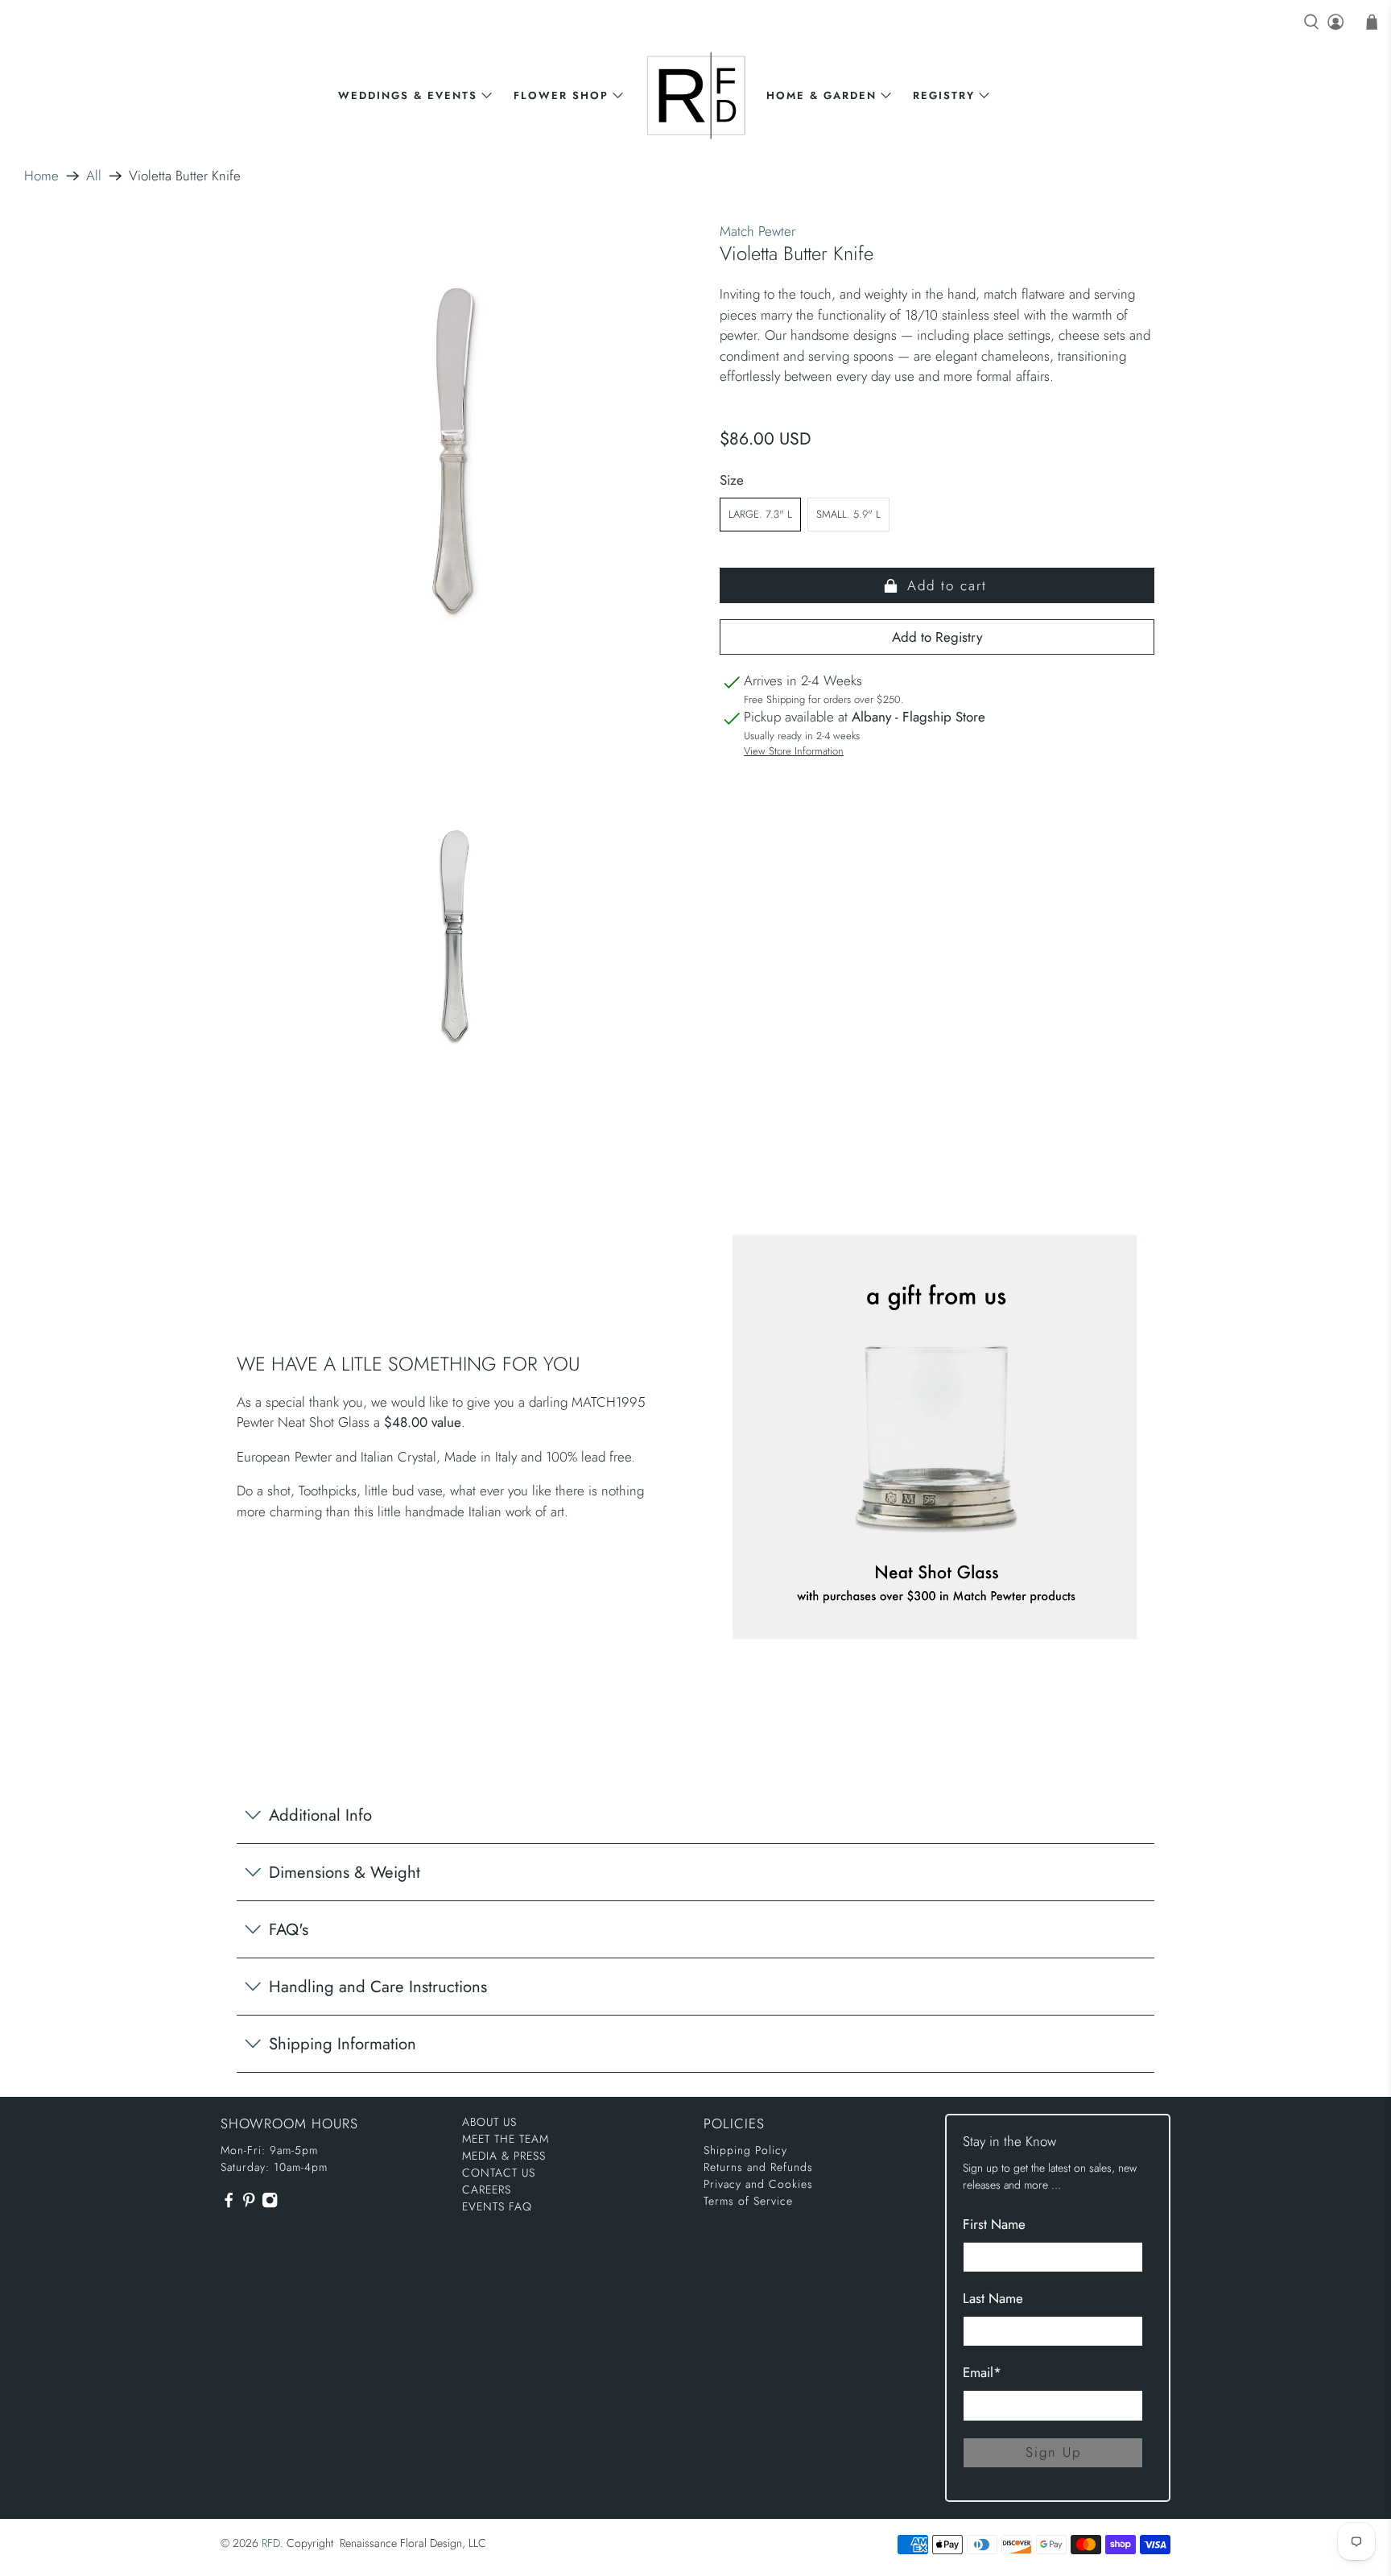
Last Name (993, 2298)
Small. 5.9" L (848, 514)
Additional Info (320, 1815)
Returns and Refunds (758, 2167)
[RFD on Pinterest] (249, 2205)
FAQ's (289, 1929)
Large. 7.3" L (760, 514)
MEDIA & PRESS (504, 2156)
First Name (994, 2224)
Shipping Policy (745, 2150)
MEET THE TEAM (506, 2139)
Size (732, 480)
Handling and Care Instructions (378, 1987)
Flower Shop (561, 95)
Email (982, 2372)
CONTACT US (499, 2173)
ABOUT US (489, 2122)
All (94, 176)
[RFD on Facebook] (229, 2205)
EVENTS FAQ (497, 2206)
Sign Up (1053, 2452)
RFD (271, 2543)
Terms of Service (748, 2201)
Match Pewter (757, 231)
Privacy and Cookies (758, 2184)
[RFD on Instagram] (270, 2205)
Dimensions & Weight (345, 1872)
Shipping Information (343, 2044)
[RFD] (696, 95)
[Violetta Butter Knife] (454, 455)
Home (41, 176)
